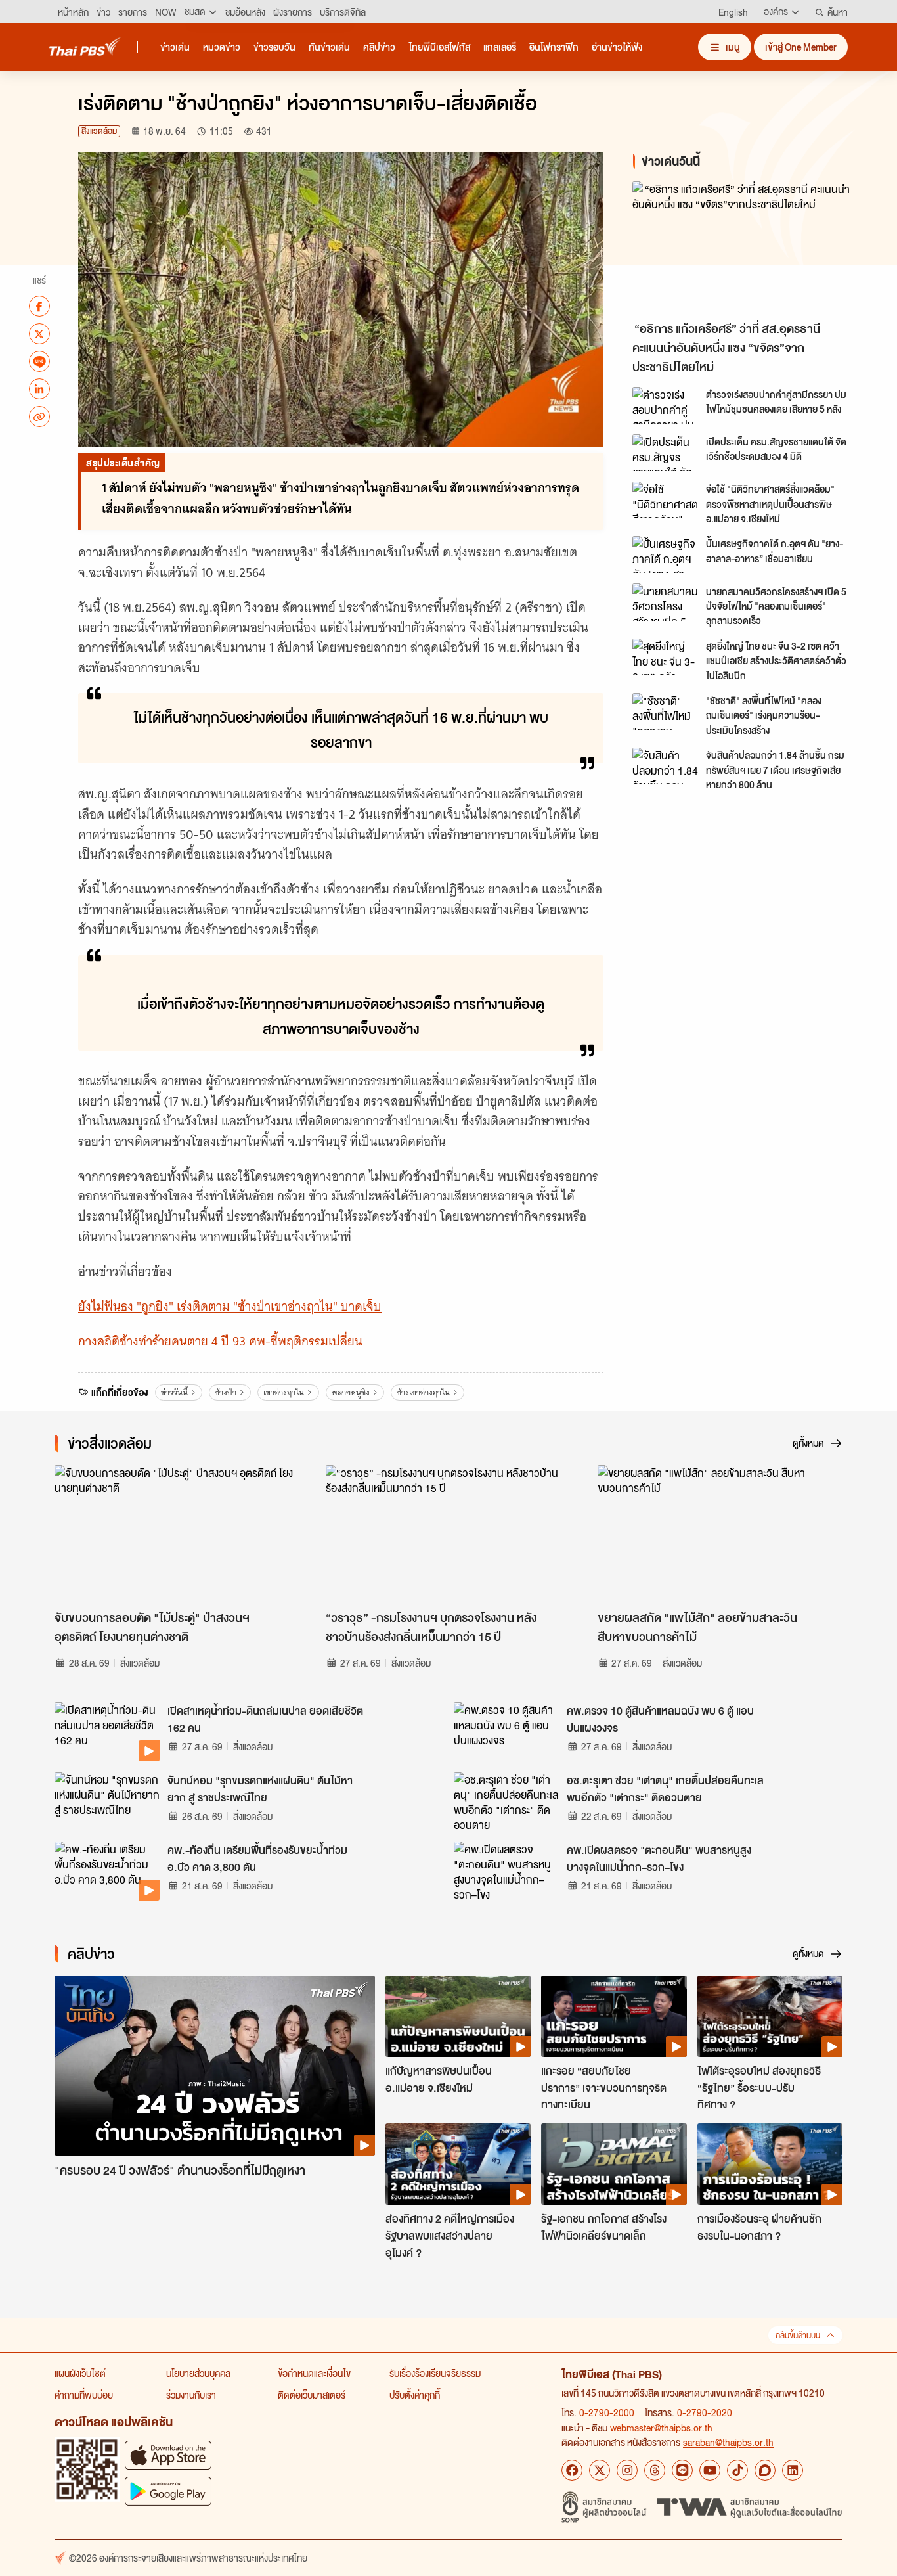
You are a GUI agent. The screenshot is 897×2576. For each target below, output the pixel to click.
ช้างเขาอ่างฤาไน (423, 1392)
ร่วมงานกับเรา (191, 2395)
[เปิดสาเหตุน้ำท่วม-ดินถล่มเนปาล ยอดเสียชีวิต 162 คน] (107, 1732)
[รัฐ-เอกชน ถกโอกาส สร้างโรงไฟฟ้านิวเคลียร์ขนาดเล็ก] (614, 2164)
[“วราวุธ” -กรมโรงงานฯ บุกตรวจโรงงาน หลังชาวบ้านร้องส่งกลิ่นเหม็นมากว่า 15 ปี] (448, 1534)
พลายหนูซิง (351, 1392)
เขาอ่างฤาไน (284, 1392)
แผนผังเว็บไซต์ (80, 2373)
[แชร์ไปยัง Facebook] (39, 306)
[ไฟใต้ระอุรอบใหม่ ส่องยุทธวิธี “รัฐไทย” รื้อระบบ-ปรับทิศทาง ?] (770, 2016)
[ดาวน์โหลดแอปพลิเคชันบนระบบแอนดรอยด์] (168, 2491)
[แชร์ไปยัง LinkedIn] (39, 389)
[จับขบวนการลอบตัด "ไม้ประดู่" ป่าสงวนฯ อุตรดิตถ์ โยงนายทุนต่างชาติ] (177, 1534)
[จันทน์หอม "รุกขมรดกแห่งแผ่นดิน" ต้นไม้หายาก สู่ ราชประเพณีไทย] (107, 1801)
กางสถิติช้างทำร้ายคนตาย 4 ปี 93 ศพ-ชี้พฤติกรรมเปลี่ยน (220, 1341)
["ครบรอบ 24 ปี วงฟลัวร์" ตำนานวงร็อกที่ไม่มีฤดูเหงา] (215, 2066)
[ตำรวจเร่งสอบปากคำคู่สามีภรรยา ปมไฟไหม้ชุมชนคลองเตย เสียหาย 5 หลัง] (665, 405)
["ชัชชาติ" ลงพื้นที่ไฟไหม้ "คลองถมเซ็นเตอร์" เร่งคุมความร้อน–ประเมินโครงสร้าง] (665, 712)
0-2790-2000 (607, 2412)
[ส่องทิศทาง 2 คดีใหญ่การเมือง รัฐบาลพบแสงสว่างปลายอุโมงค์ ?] (458, 2164)
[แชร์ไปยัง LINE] (39, 361)
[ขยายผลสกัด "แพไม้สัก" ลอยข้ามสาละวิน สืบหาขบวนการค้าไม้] (720, 1534)
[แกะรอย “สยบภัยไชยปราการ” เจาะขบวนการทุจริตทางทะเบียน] (614, 2016)
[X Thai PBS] (600, 2470)
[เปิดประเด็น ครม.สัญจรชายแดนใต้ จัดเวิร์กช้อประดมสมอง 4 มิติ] (665, 453)
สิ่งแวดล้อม (99, 131)
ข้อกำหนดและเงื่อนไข (314, 2373)
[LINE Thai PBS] (682, 2470)
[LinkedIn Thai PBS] (793, 2470)
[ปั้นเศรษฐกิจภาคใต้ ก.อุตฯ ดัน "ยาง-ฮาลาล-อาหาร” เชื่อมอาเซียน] (665, 554)
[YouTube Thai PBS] (710, 2470)
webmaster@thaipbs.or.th (661, 2428)
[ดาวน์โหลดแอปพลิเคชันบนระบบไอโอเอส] (168, 2455)
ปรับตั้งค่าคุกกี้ (415, 2395)
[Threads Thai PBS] (655, 2470)
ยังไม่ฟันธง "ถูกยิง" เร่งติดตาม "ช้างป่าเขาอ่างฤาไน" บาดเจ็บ (230, 1306)
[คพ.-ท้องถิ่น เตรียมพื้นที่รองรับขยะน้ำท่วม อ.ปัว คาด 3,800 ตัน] (107, 1871)
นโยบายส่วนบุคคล (198, 2373)
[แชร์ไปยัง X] (39, 334)
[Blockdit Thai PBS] (765, 2470)
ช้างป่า (226, 1392)
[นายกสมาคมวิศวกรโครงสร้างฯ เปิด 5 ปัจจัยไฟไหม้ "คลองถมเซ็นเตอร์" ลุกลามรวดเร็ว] (665, 602)
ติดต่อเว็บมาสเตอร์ (312, 2395)
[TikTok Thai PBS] (737, 2470)
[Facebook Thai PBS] (572, 2470)
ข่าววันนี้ (174, 1392)
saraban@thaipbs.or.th (728, 2442)
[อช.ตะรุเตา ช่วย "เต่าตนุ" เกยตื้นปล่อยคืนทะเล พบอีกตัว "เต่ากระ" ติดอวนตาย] (506, 1801)
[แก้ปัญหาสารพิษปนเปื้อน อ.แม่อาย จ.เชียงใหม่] (458, 2016)
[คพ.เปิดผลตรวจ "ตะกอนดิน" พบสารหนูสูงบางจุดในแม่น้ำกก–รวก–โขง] (506, 1871)
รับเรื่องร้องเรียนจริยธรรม (435, 2373)
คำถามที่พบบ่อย (84, 2395)
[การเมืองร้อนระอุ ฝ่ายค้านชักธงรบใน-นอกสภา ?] (770, 2164)
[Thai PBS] (85, 46)
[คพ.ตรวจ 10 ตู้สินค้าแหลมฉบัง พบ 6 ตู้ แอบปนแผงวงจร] (506, 1732)
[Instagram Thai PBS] (627, 2470)
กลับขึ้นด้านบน (798, 2335)
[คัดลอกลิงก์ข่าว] (39, 417)
